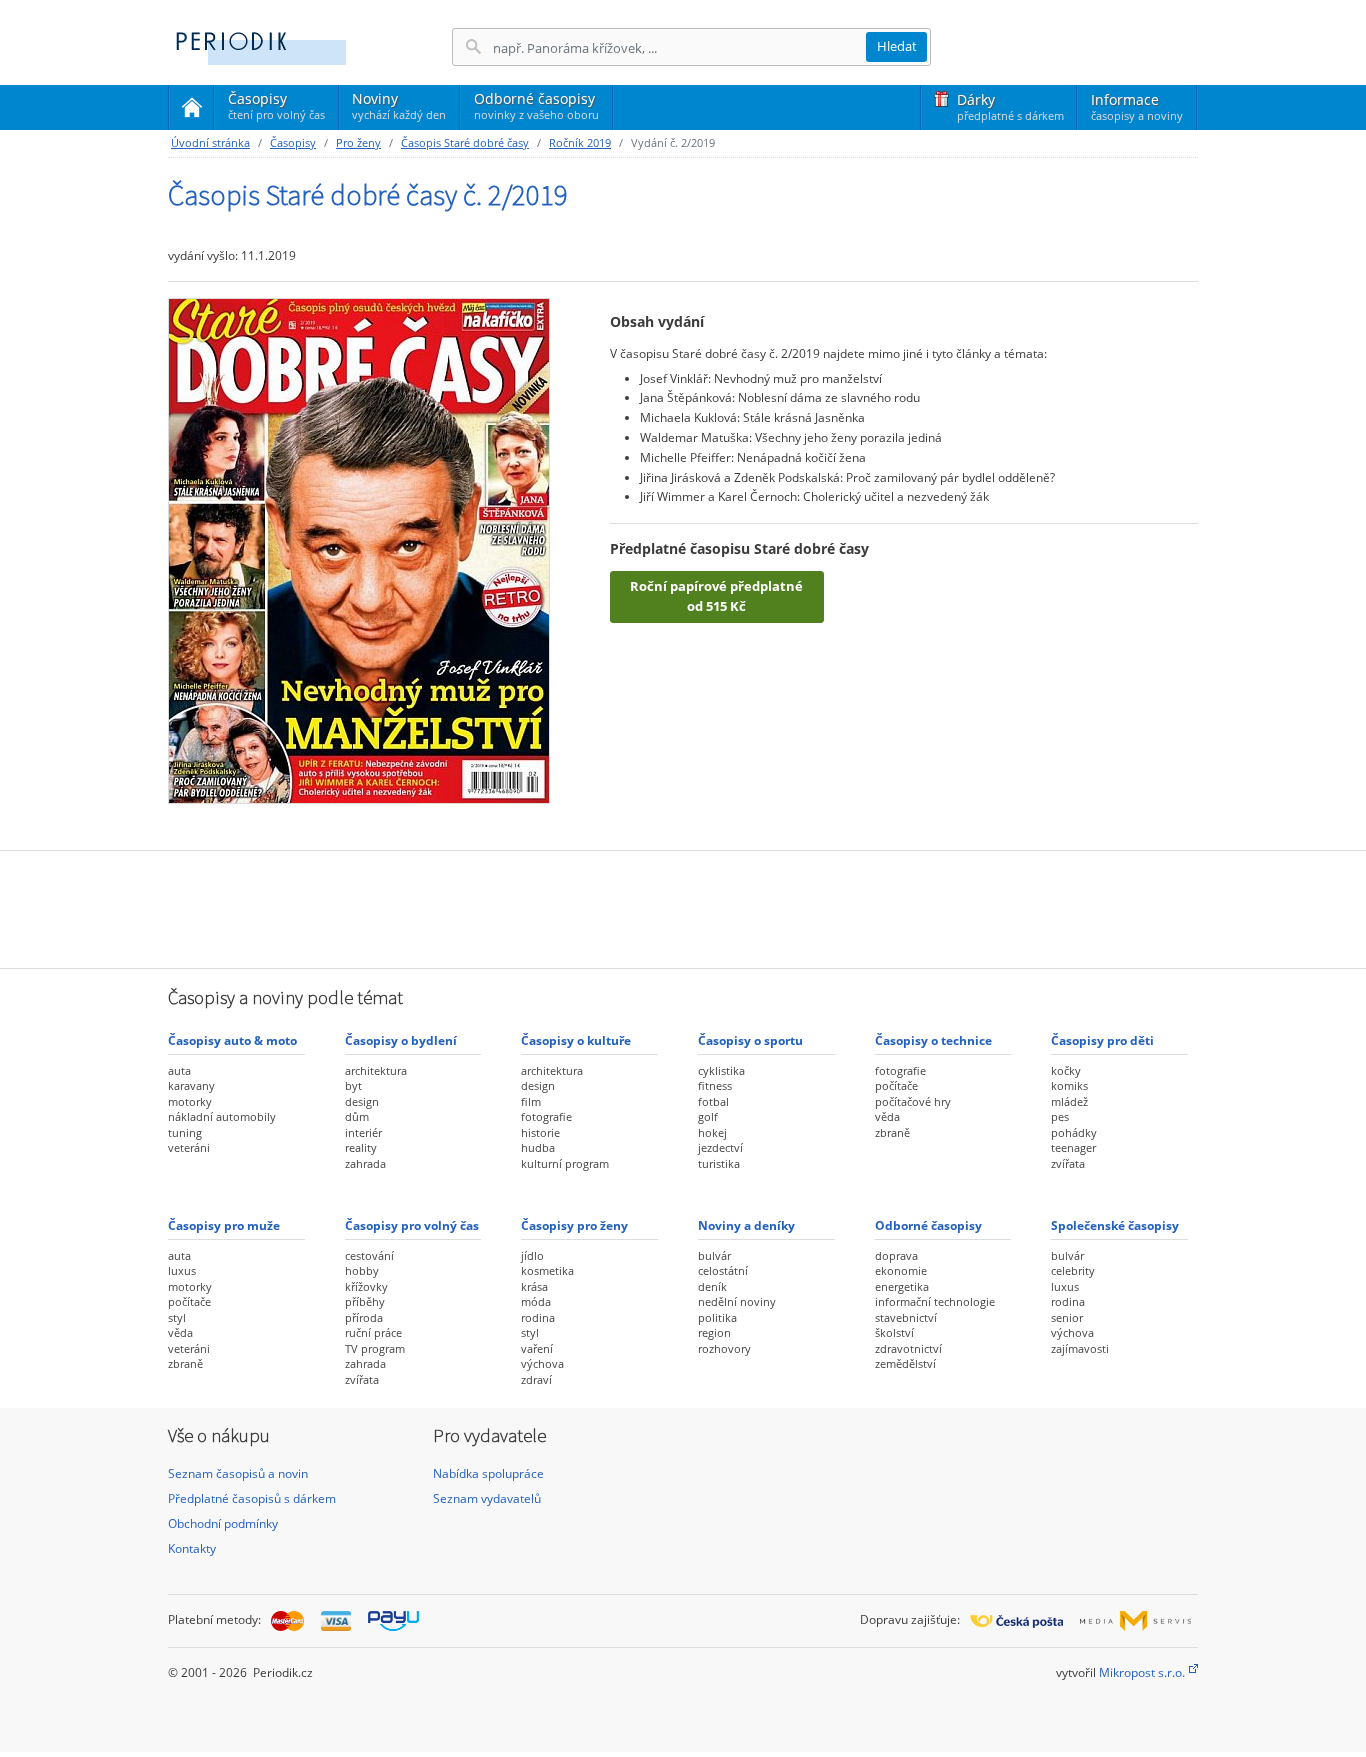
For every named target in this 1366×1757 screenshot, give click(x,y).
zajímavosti (1080, 1348)
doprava (896, 1255)
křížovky (366, 1286)
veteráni (189, 1147)
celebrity (1073, 1270)
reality (361, 1147)
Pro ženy (358, 142)
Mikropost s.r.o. (1142, 1672)
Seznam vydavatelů (487, 1498)
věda (887, 1116)
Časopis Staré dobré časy (465, 142)
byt (353, 1085)
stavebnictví (906, 1317)
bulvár (714, 1255)
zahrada (365, 1163)
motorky (190, 1101)
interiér (363, 1132)
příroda (364, 1317)
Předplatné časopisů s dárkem (252, 1498)
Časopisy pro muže (224, 1225)
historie (540, 1132)
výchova (542, 1363)
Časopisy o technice (933, 1040)
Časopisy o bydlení (401, 1040)
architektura (376, 1070)
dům (357, 1116)
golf (708, 1116)
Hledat (897, 46)
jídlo (532, 1255)
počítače (896, 1085)
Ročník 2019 (580, 142)
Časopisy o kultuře (576, 1040)
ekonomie (901, 1270)
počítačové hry (913, 1101)
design (362, 1101)
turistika (719, 1163)
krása (534, 1286)
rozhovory (724, 1348)
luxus (182, 1270)
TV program (375, 1348)
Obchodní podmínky (223, 1523)
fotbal (713, 1101)
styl (177, 1317)
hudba (538, 1147)
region (714, 1332)
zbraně (892, 1132)
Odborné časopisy (536, 105)
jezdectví (720, 1147)
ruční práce (373, 1332)
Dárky (1010, 106)
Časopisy (276, 109)
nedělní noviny (737, 1301)
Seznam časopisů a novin (238, 1473)
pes (1060, 1116)
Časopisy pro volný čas (412, 1225)
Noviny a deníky (746, 1225)
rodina (538, 1317)
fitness (715, 1085)
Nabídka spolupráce (488, 1473)
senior (1067, 1317)
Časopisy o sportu (750, 1040)
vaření (537, 1348)
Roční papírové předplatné (716, 596)
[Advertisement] (683, 907)
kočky (1066, 1070)
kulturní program (565, 1163)
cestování (369, 1255)
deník (712, 1286)
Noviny (399, 105)
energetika (902, 1286)
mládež (1069, 1101)
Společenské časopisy (1115, 1225)
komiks (1069, 1085)
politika (717, 1317)
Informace (1137, 106)
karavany (191, 1085)
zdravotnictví (908, 1348)
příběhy (365, 1301)
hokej (712, 1132)
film (531, 1101)
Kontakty (192, 1548)
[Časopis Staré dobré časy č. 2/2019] (359, 550)
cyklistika (721, 1070)
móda (536, 1301)
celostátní (723, 1270)
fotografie (546, 1116)
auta (179, 1070)
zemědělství (905, 1363)
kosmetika (547, 1270)
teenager (1073, 1147)
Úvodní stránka (210, 142)
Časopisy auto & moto (232, 1040)
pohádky (1074, 1132)
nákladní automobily (222, 1116)
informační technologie (935, 1301)
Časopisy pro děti (1102, 1040)
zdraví (536, 1379)
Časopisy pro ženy (574, 1225)
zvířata (1068, 1163)
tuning (185, 1132)
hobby (362, 1270)
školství (894, 1332)
